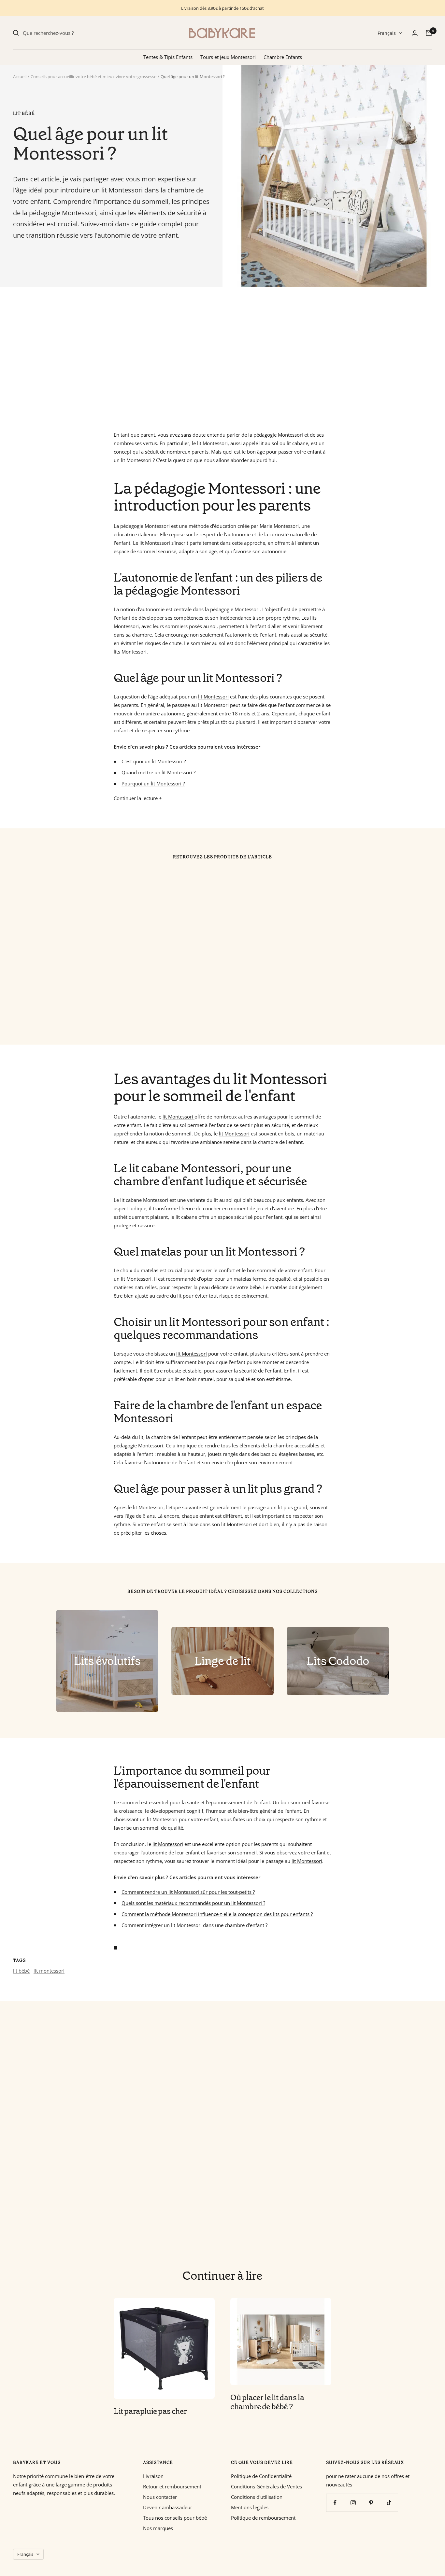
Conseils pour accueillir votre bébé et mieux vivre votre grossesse (93, 77)
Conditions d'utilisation (257, 2497)
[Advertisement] (208, 359)
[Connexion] (415, 33)
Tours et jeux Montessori (228, 57)
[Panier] (429, 33)
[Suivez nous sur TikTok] (389, 2503)
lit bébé (24, 114)
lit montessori (49, 1971)
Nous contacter (160, 2497)
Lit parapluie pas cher (150, 2411)
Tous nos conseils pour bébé (175, 2518)
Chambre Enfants (283, 57)
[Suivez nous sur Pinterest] (371, 2503)
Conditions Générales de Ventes (266, 2486)
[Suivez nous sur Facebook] (335, 2503)
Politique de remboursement (263, 2518)
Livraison (153, 2476)
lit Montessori (213, 697)
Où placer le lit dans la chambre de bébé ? (267, 2402)
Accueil (20, 77)
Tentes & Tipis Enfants (168, 57)
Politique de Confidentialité (261, 2476)
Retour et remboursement (172, 2486)
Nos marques (158, 2528)
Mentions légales (250, 2507)
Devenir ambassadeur (168, 2507)
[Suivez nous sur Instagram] (353, 2503)
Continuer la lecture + (138, 798)
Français (387, 33)
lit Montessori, (148, 1507)
